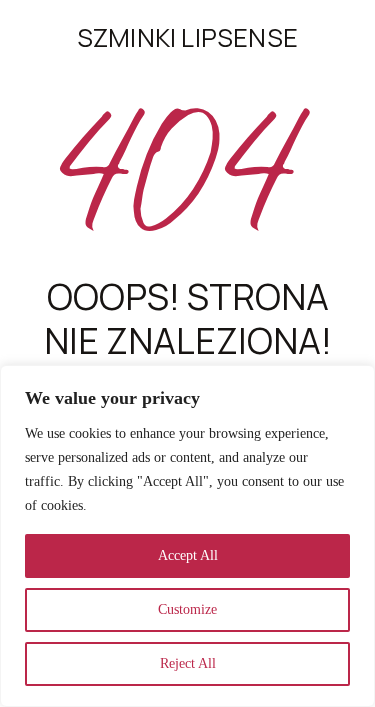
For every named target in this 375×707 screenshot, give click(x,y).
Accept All (188, 555)
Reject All (188, 663)
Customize (187, 609)
